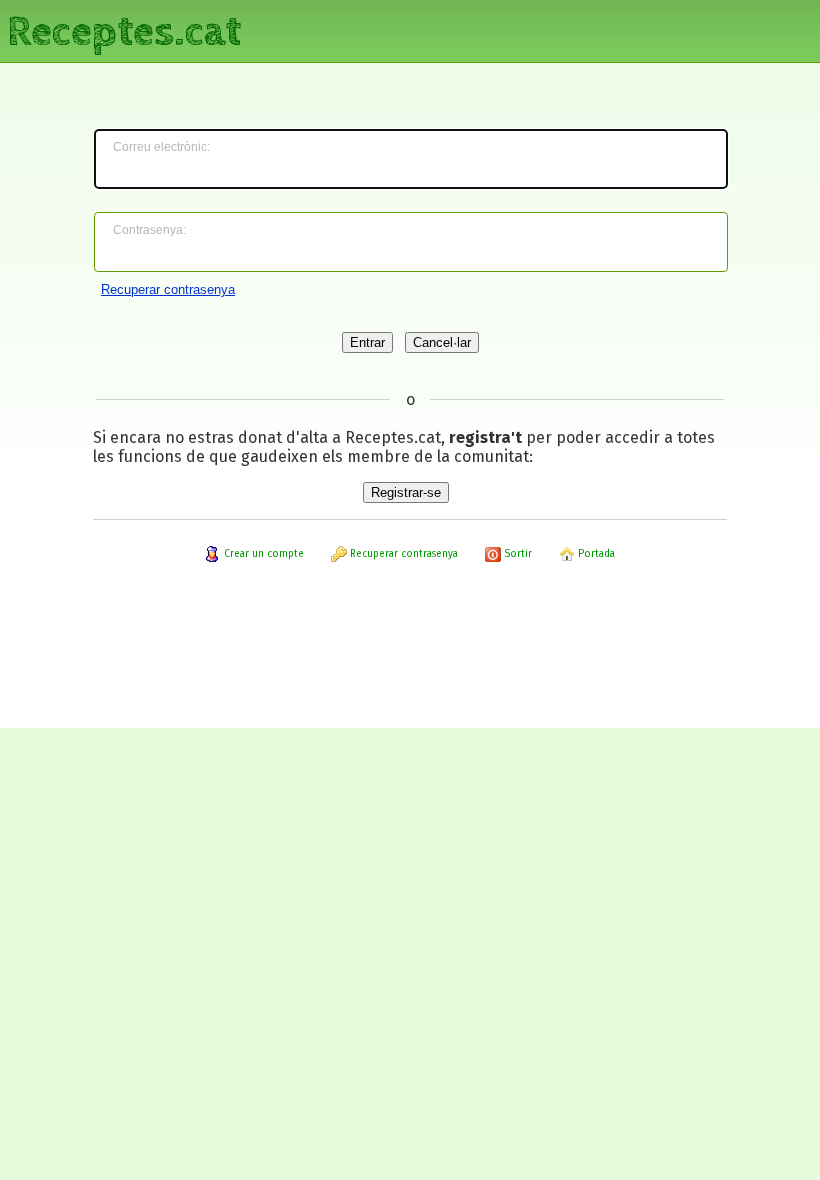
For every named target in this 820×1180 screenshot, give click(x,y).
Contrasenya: (149, 230)
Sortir (516, 554)
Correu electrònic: (161, 147)
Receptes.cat (124, 29)
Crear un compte (262, 554)
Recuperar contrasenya (168, 289)
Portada (595, 554)
